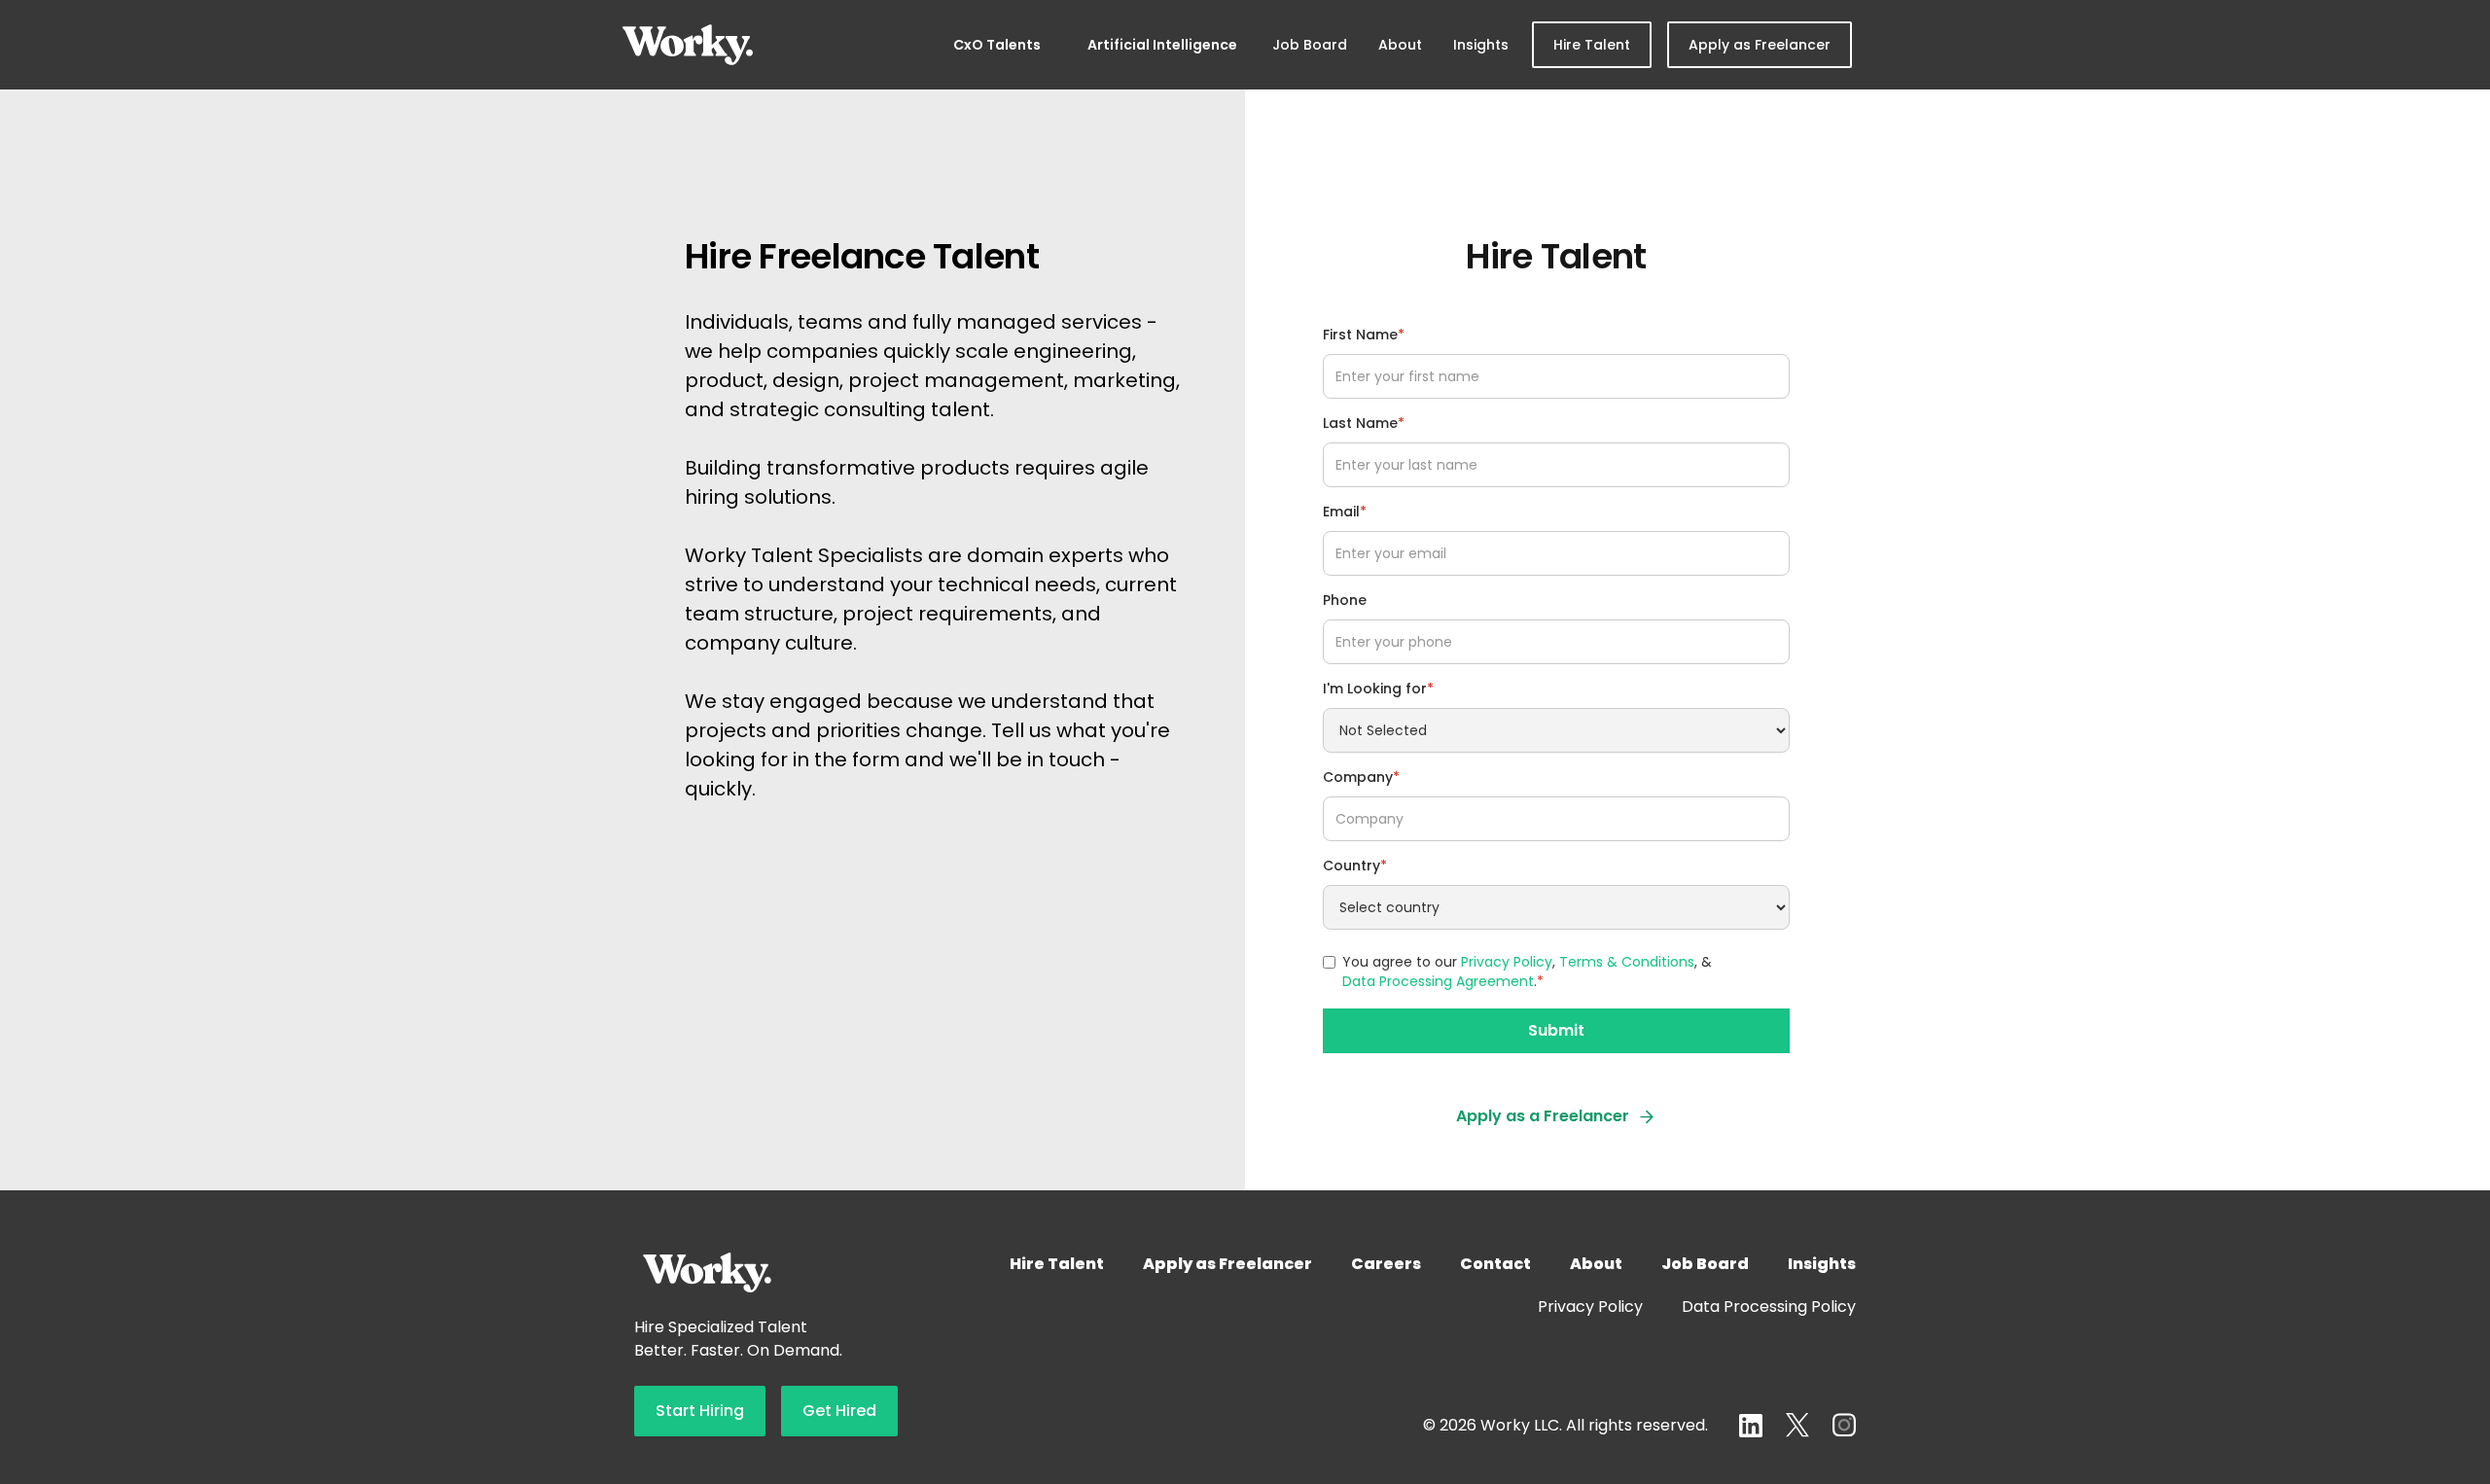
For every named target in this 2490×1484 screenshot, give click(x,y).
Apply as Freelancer (1760, 45)
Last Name (1364, 423)
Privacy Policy (1507, 962)
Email (1345, 512)
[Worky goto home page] (688, 45)
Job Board (1310, 45)
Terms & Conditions (1627, 962)
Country (1355, 866)
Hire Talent (1592, 45)
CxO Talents (997, 45)
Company (1361, 777)
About (1400, 45)
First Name (1364, 335)
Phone (1345, 600)
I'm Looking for (1378, 689)
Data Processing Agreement (1438, 981)
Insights (1481, 45)
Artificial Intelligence (1162, 45)
